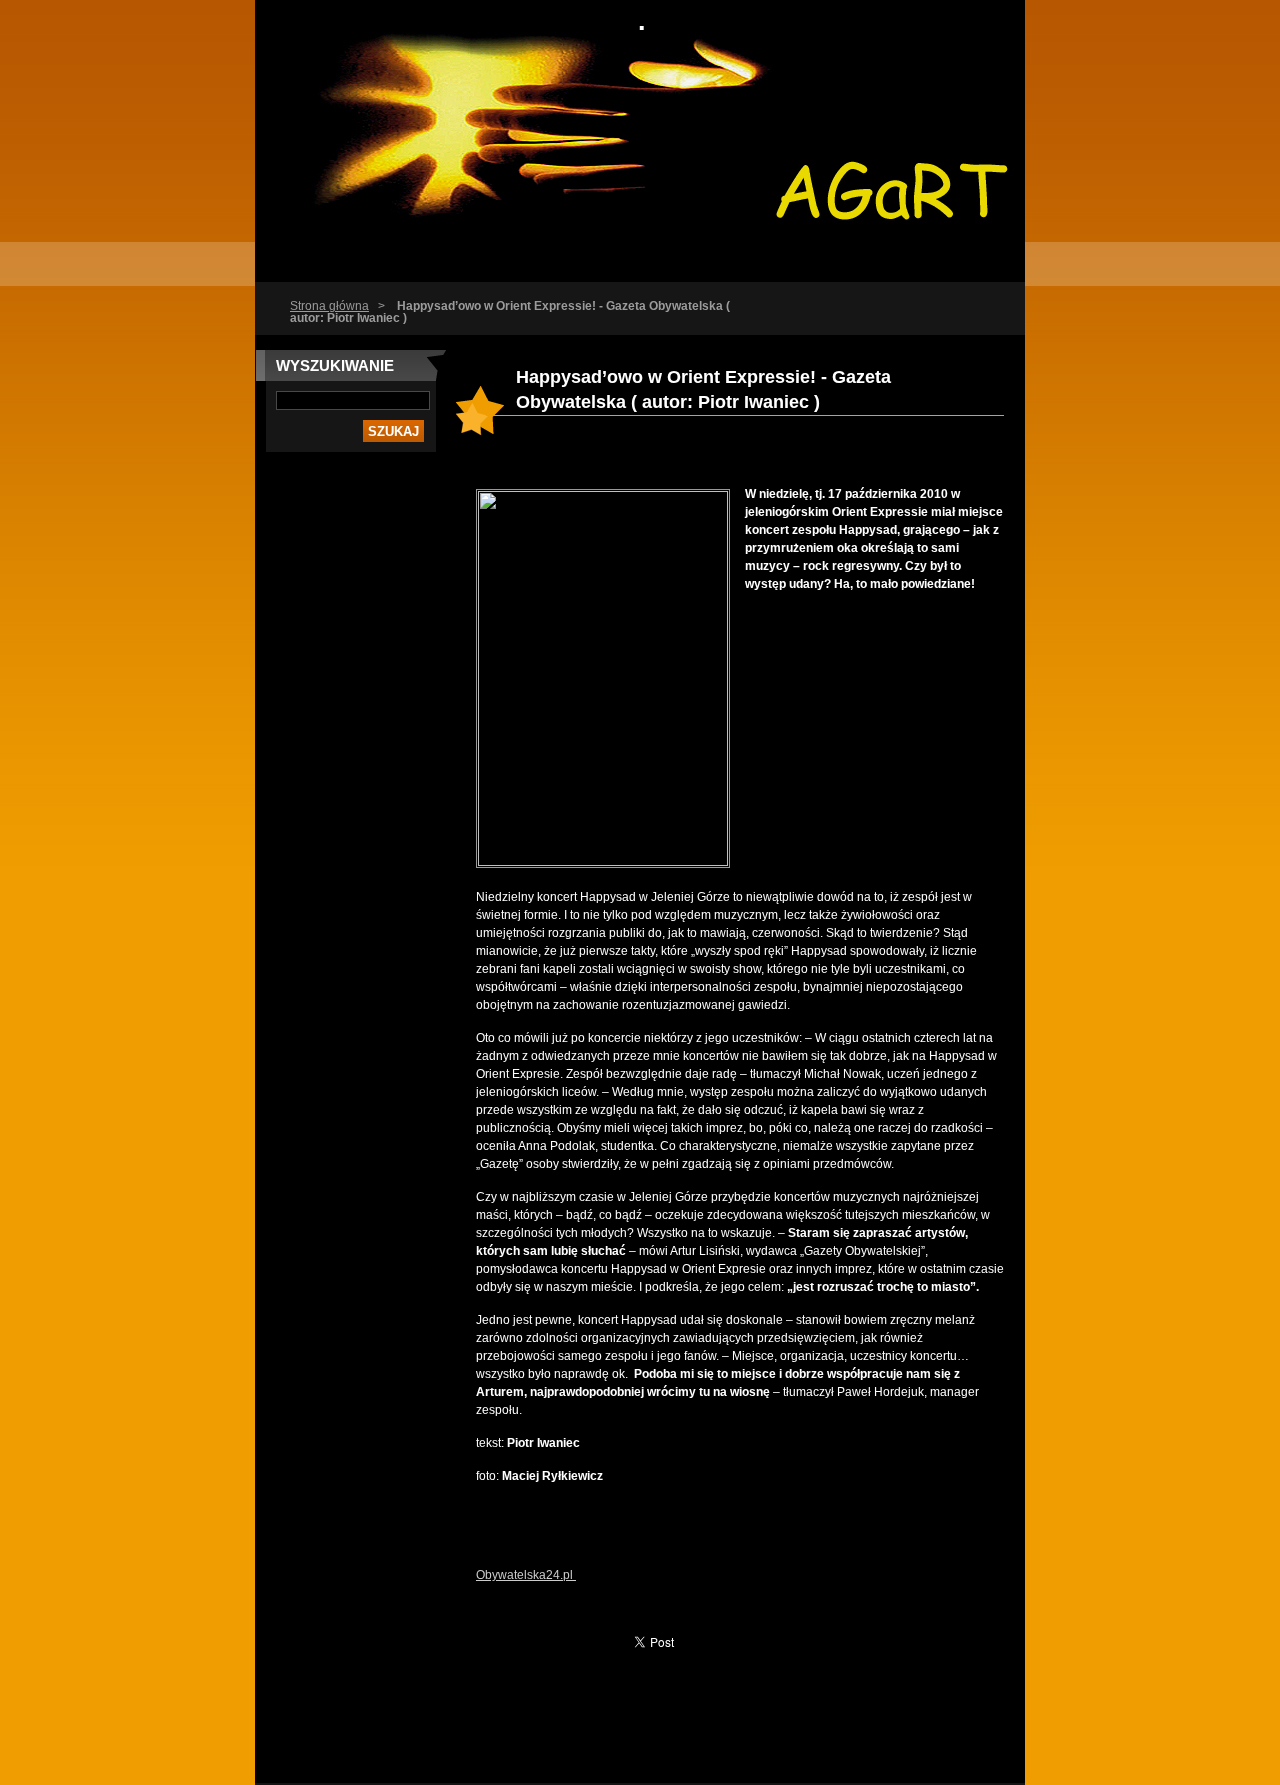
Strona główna (329, 306)
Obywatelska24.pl (526, 1575)
